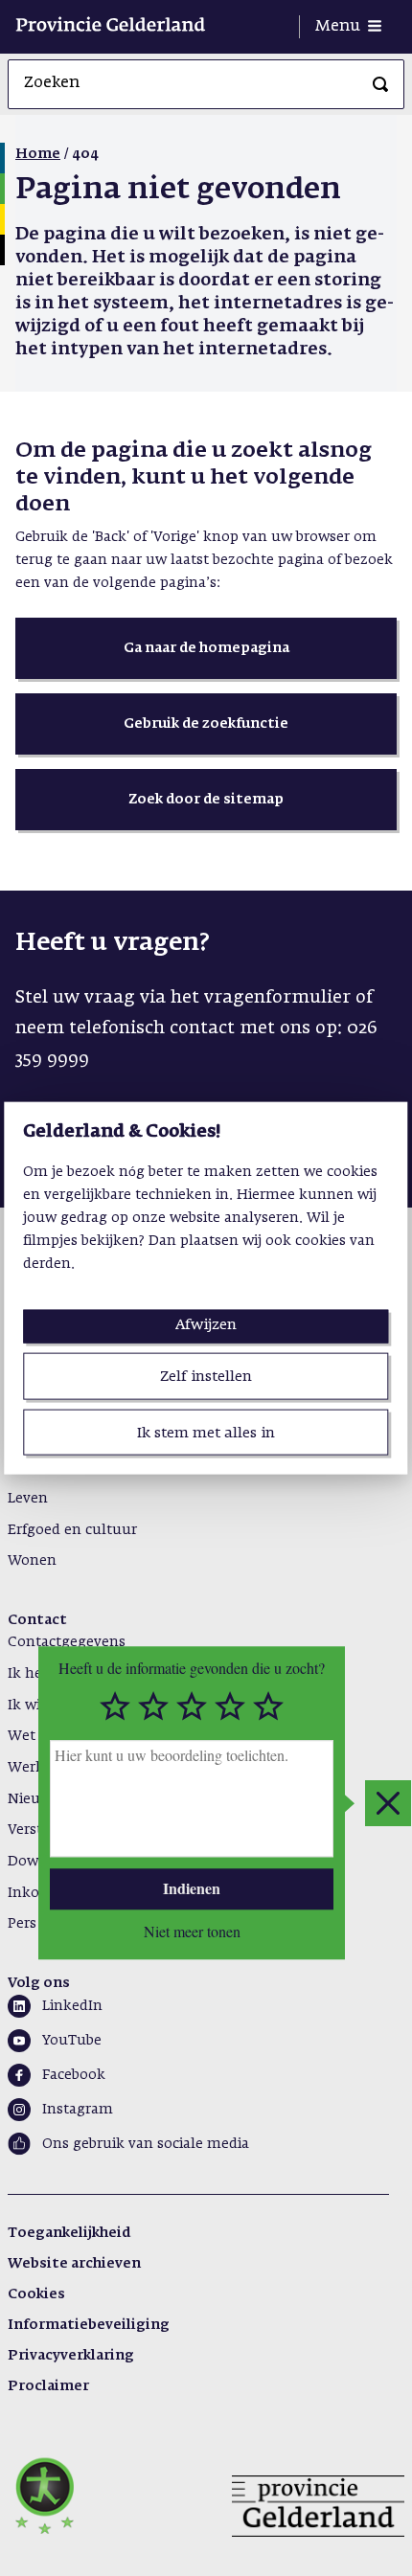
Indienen (192, 1888)
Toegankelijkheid (69, 2233)
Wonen (32, 1561)
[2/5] (153, 1706)
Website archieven (74, 2264)
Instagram (78, 2110)
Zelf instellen (206, 1377)
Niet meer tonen (192, 1931)
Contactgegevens (67, 1642)
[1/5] (115, 1706)
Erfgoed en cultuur (72, 1530)
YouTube (72, 2041)
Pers (22, 1924)
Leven (28, 1499)
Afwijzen (206, 1325)
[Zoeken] (380, 84)
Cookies (36, 2294)
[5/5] (268, 1706)
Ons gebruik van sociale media (146, 2144)
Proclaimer (48, 2386)
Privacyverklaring (71, 2356)
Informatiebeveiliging (89, 2325)
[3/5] (192, 1706)
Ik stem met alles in (206, 1432)
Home (38, 154)
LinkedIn (72, 2006)
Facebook (74, 2075)
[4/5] (230, 1706)
